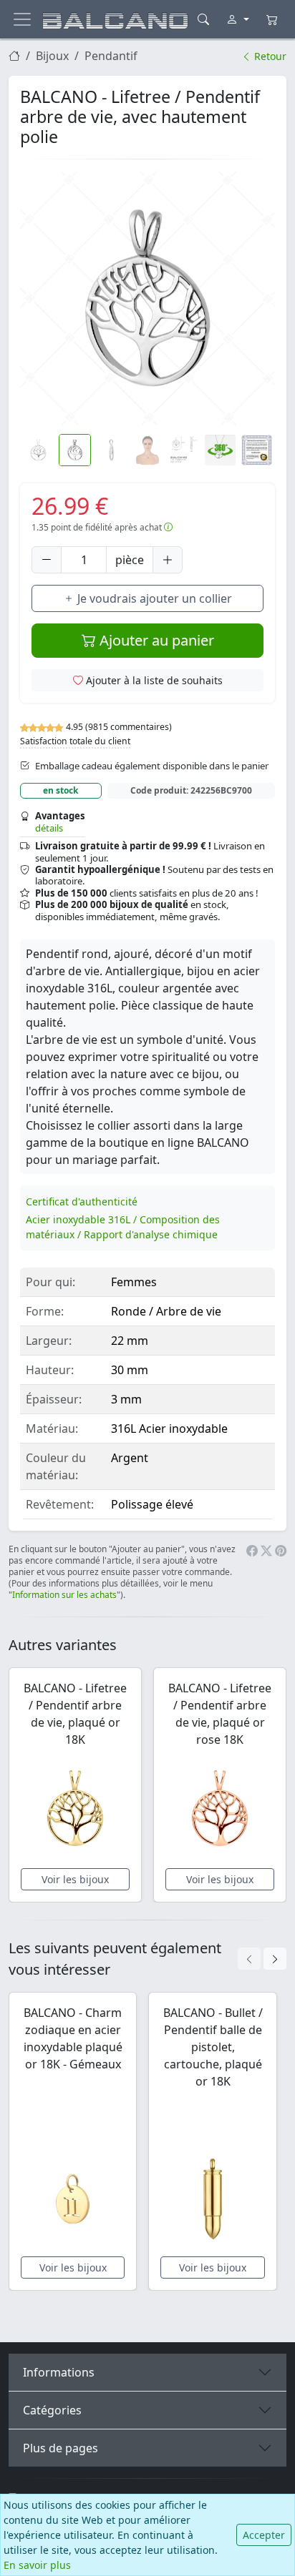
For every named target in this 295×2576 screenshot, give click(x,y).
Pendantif (111, 56)
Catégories (52, 2410)
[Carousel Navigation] (262, 1959)
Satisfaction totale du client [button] (75, 741)
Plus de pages (61, 2448)
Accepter (264, 2535)
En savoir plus (37, 2565)
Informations (59, 2372)
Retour (269, 56)
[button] (147, 298)
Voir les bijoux (75, 1879)
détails (49, 828)
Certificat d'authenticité (82, 1201)
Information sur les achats (64, 1595)
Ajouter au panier (155, 640)
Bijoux (52, 56)
